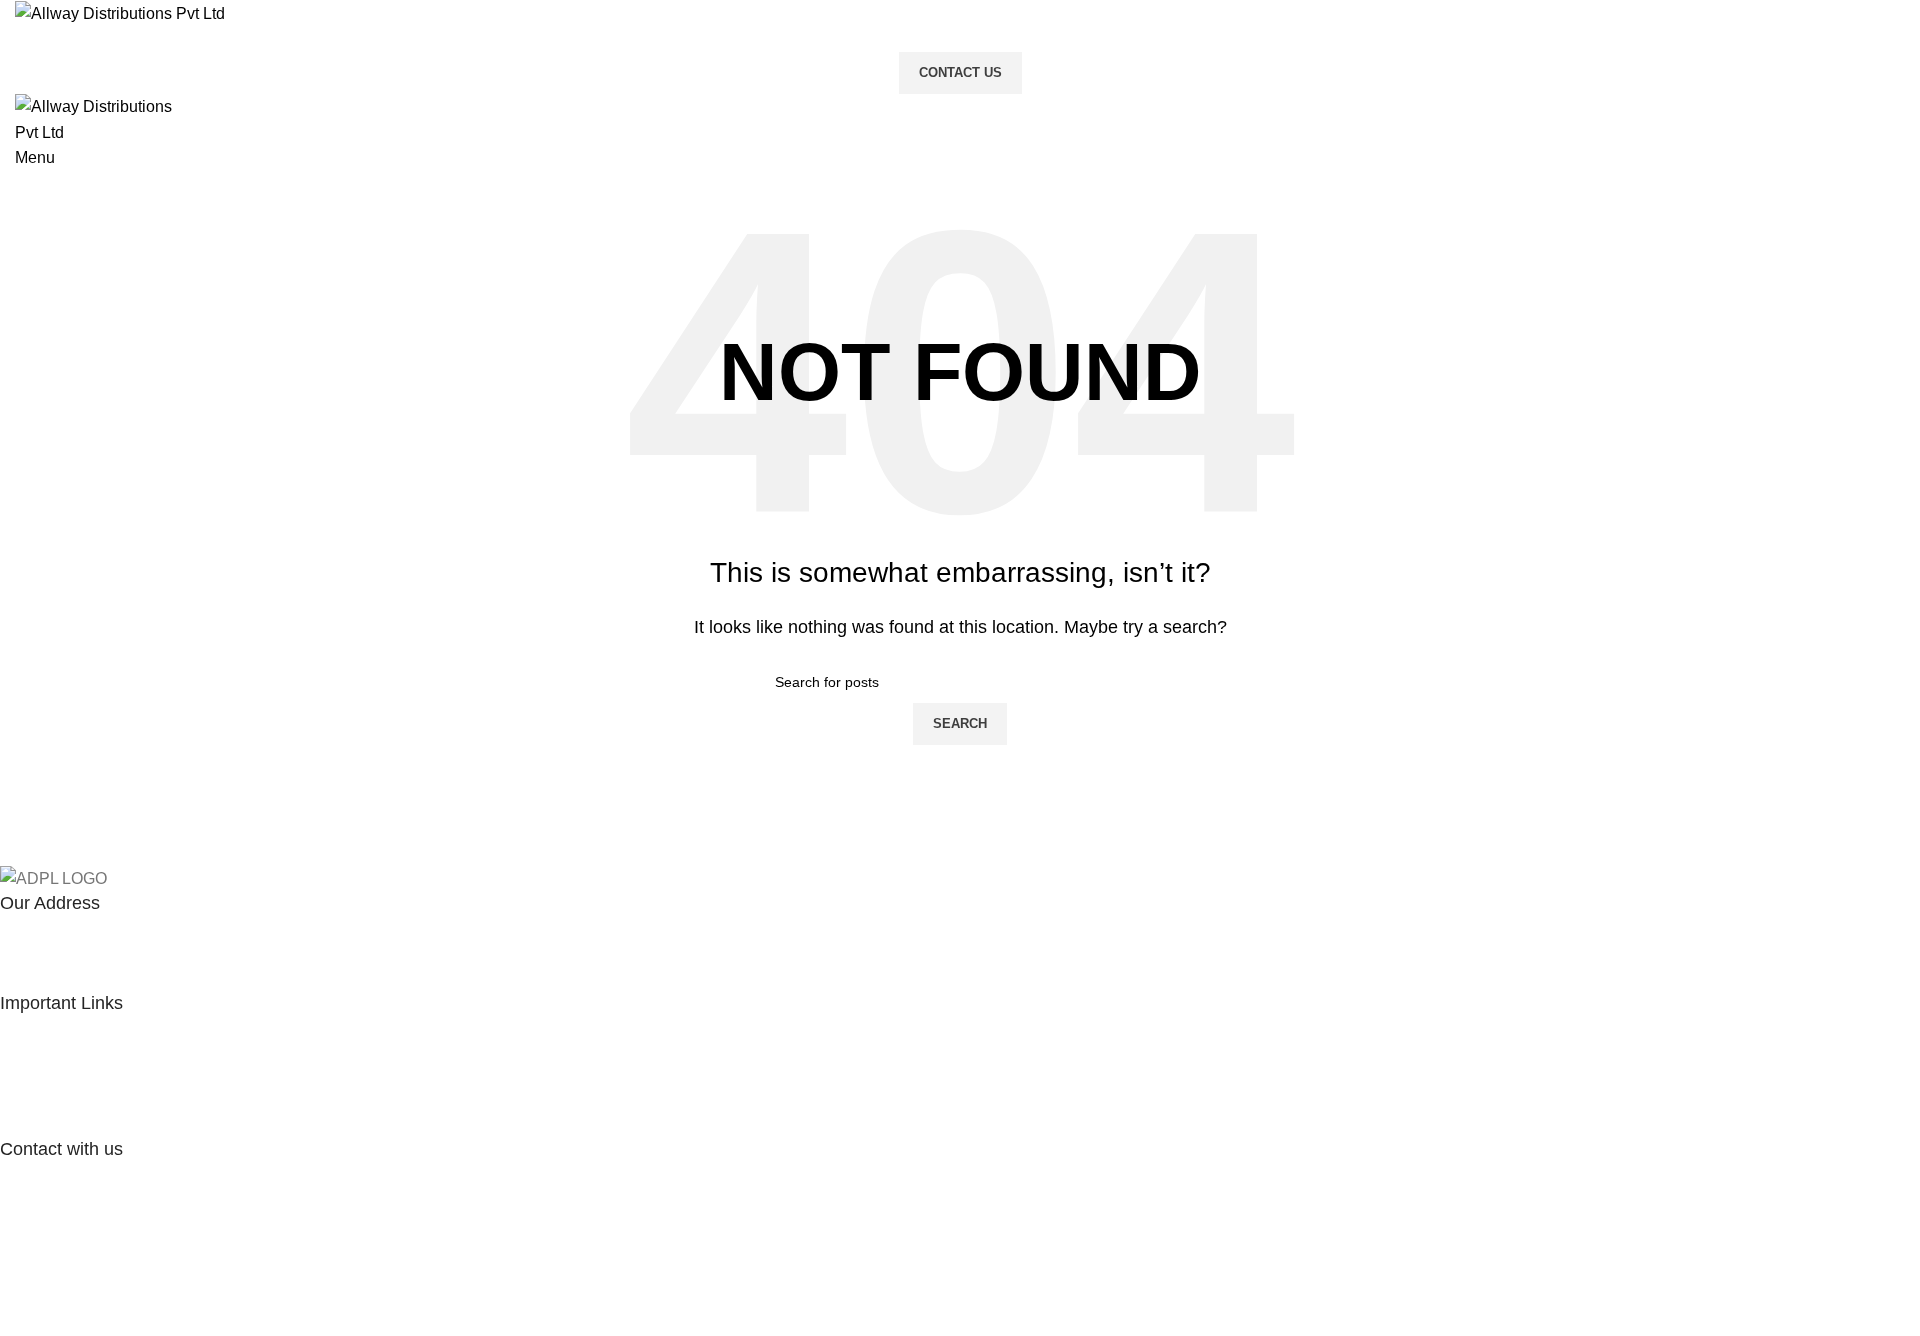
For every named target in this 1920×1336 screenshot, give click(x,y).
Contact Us (960, 72)
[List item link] (945, 1077)
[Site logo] (120, 12)
